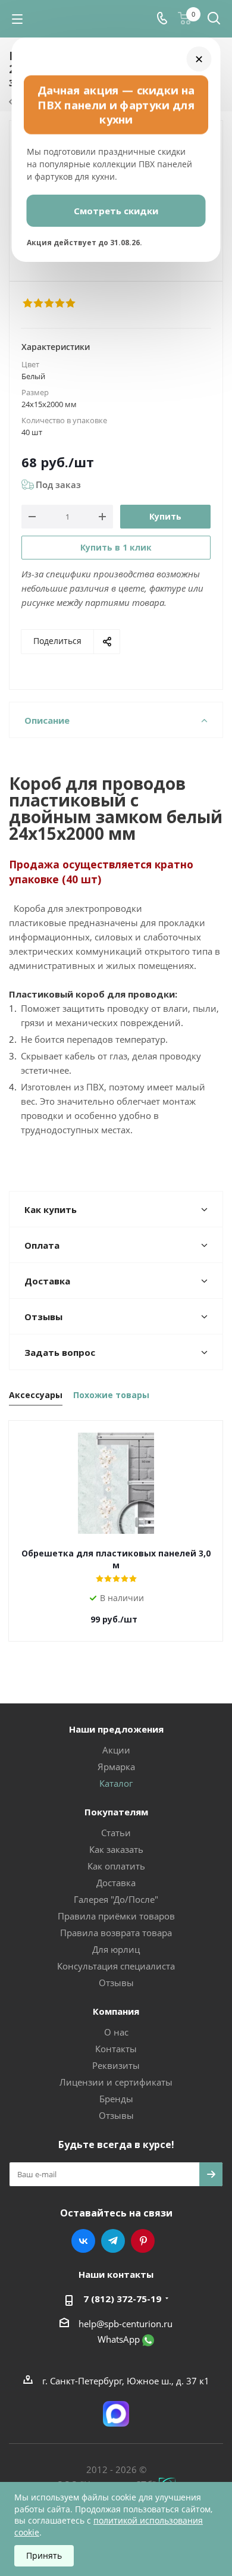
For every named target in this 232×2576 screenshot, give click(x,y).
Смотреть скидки (116, 211)
